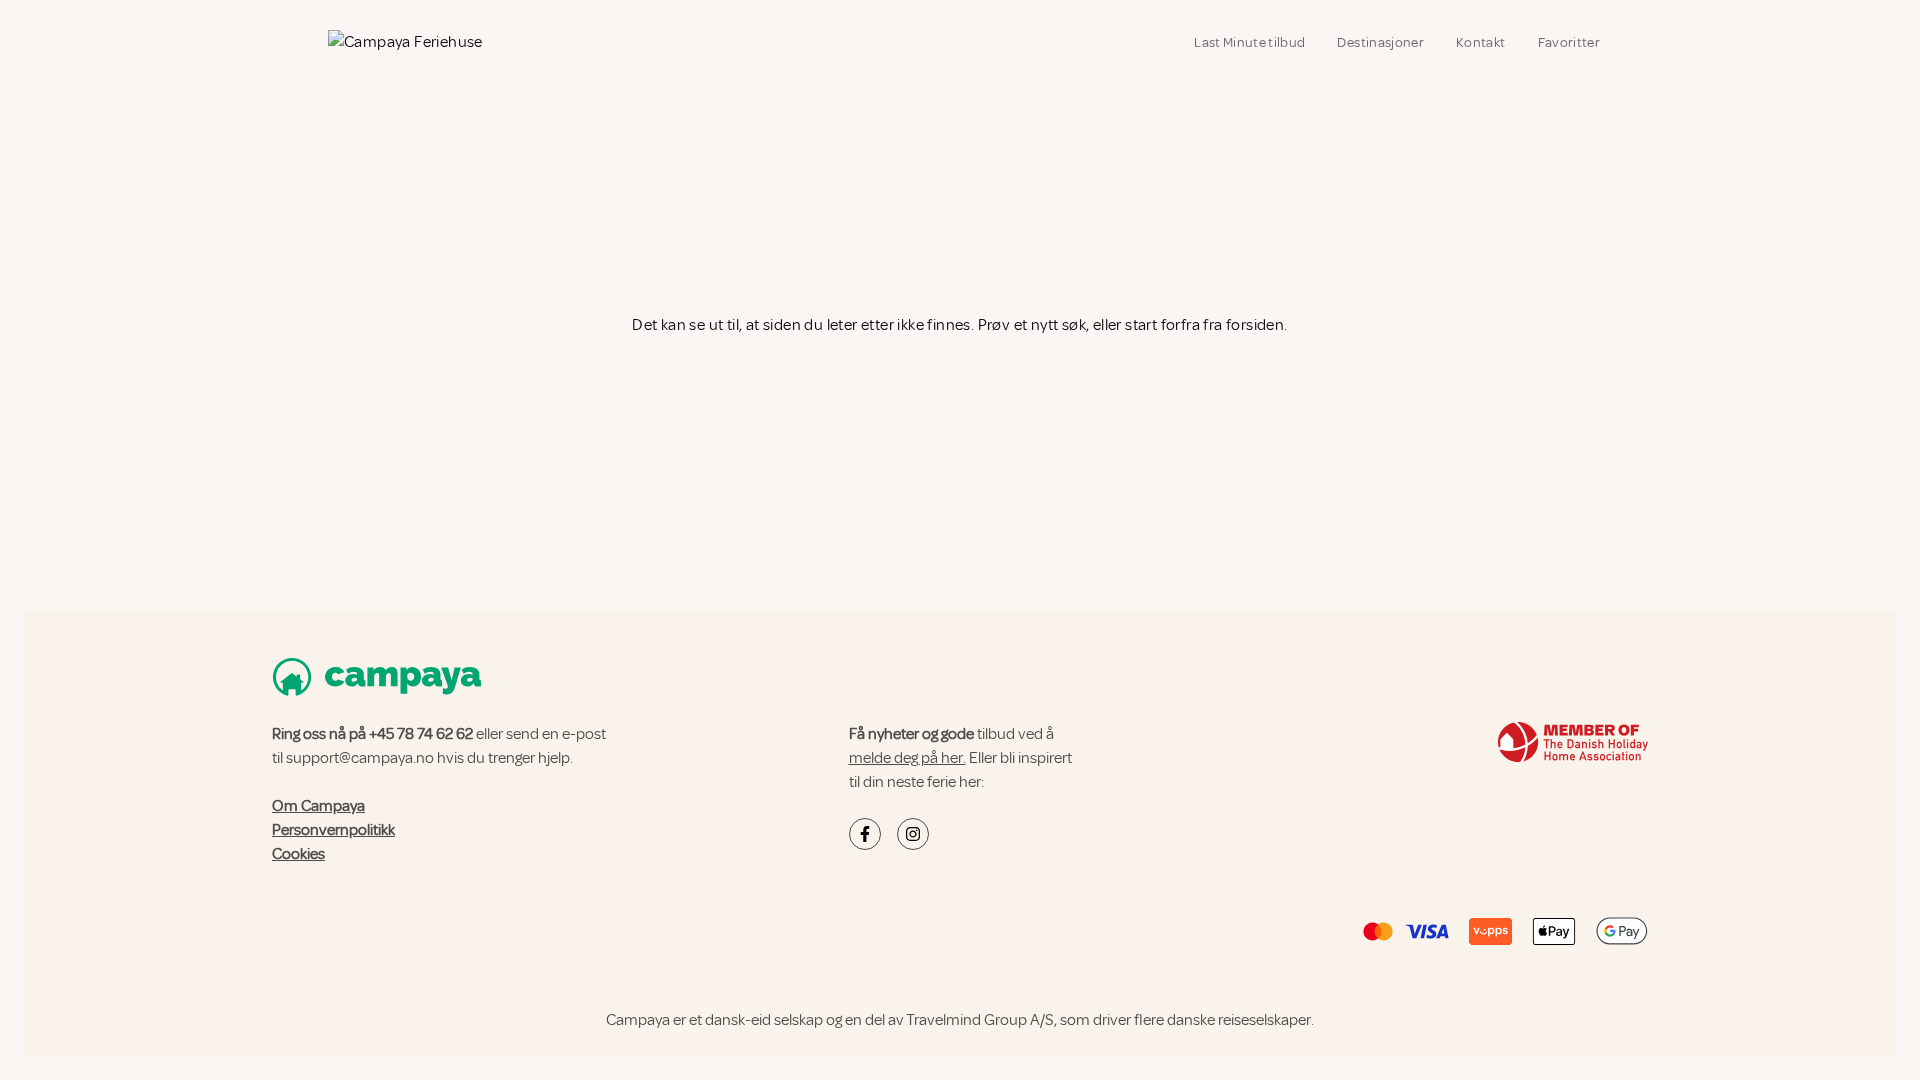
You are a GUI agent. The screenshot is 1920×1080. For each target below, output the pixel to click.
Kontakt (1480, 42)
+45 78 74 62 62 (421, 734)
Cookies (298, 854)
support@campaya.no (360, 758)
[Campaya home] (404, 44)
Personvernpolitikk (333, 830)
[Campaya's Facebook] (865, 834)
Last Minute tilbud (1249, 42)
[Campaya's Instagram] (913, 834)
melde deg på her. (907, 758)
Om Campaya (318, 806)
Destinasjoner (1380, 42)
